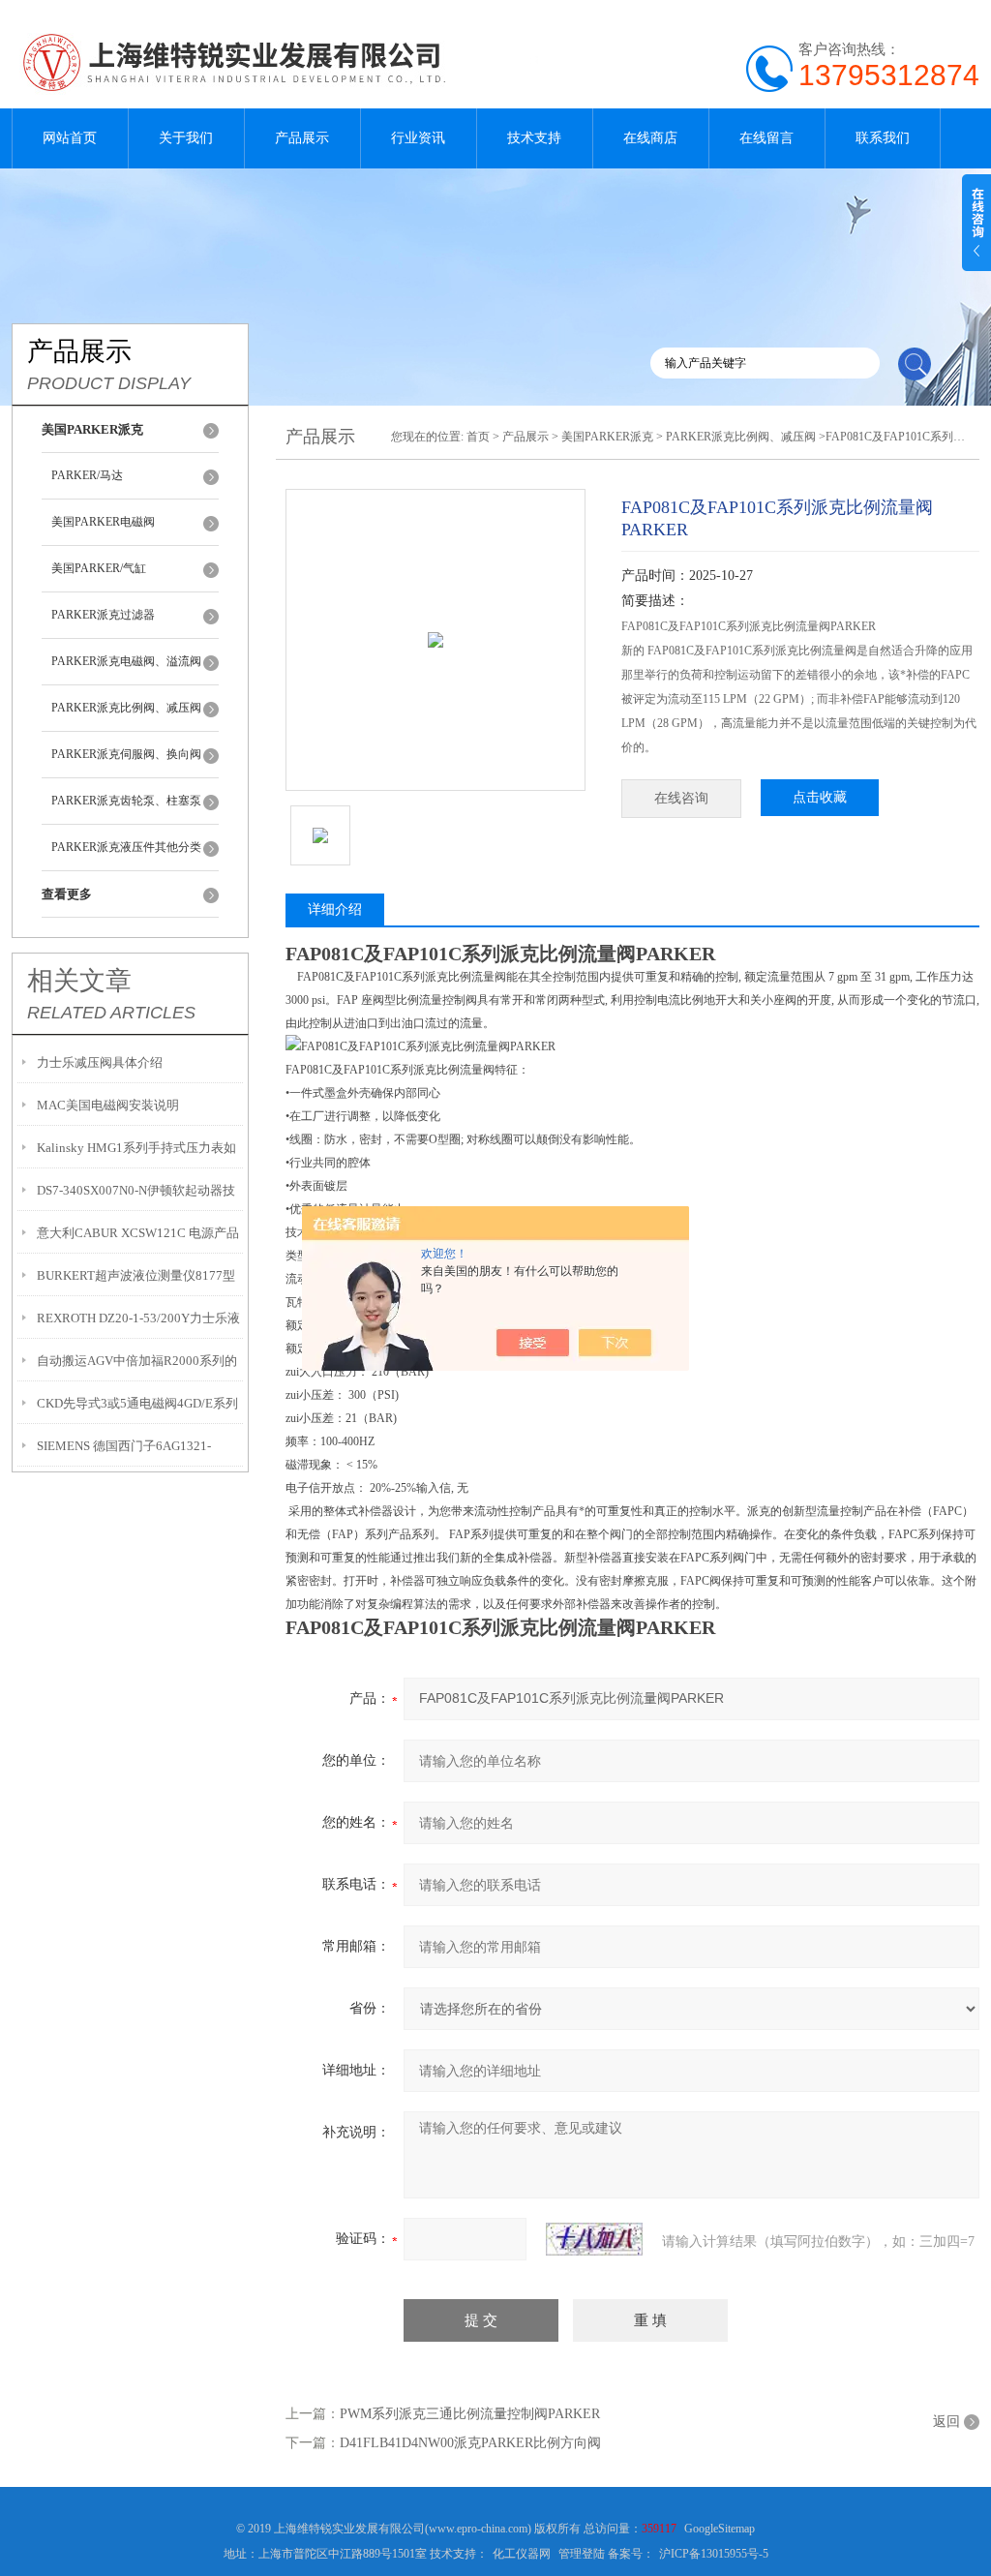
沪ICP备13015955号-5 (714, 2554)
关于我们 (186, 138)
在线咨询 (681, 798)
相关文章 (79, 981)
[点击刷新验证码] (594, 2239)
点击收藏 (820, 797)
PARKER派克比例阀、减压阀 (126, 708)
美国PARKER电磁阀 (103, 522)
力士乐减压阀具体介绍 (100, 1062)
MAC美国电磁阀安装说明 (108, 1105)
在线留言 (766, 138)
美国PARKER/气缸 (99, 568)
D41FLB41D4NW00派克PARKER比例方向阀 (470, 2443)
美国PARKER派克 (607, 437)
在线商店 (650, 138)
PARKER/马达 (87, 475)
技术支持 (534, 138)
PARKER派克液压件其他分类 (126, 847)
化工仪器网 (522, 2554)
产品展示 (302, 138)
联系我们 (883, 138)
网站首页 (70, 138)
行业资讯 (418, 138)
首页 (478, 437)
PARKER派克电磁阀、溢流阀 (126, 661)
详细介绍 (335, 909)
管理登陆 (582, 2554)
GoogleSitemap (720, 2529)
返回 (946, 2422)
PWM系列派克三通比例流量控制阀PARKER (470, 2414)
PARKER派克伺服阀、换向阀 (126, 754)
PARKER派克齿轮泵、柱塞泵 (126, 801)
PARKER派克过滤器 (103, 615)
